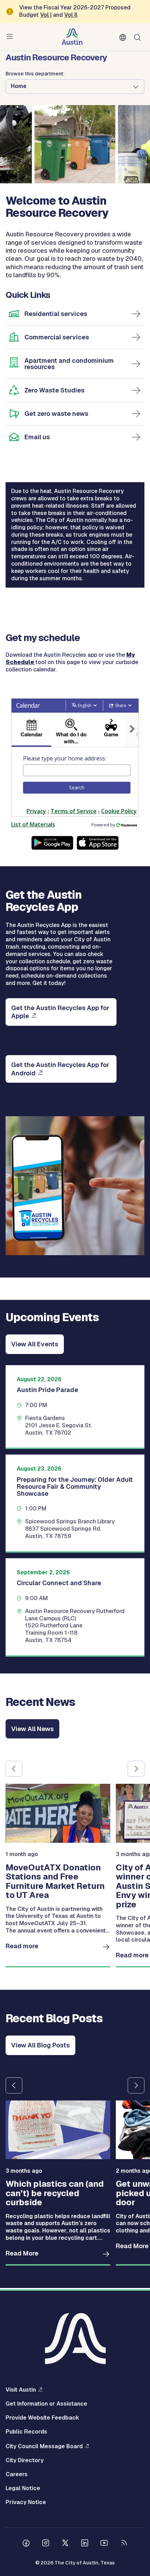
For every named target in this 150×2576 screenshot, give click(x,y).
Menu (11, 37)
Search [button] (77, 787)
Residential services (56, 314)
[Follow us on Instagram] (46, 2544)
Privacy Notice (26, 2502)
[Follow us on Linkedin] (85, 2544)
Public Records (26, 2432)
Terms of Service (74, 811)
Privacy (36, 811)
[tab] (31, 730)
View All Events (35, 1344)
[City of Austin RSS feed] (124, 2544)
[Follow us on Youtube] (104, 2544)
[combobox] (77, 770)
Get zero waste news (56, 414)
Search (139, 37)
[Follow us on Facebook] (26, 2544)
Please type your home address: (65, 758)
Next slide (136, 1769)
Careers (17, 2474)
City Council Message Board (44, 2446)
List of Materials (33, 824)
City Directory (25, 2460)
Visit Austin (21, 2390)
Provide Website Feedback (42, 2418)
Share (121, 705)
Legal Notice (23, 2488)
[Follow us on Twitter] (65, 2544)
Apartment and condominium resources (69, 364)
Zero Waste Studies (54, 390)
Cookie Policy (119, 811)
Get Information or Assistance (46, 2404)
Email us (37, 437)
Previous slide (14, 1769)
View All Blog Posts (40, 2045)
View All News (32, 1729)
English (124, 38)
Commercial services (57, 337)
